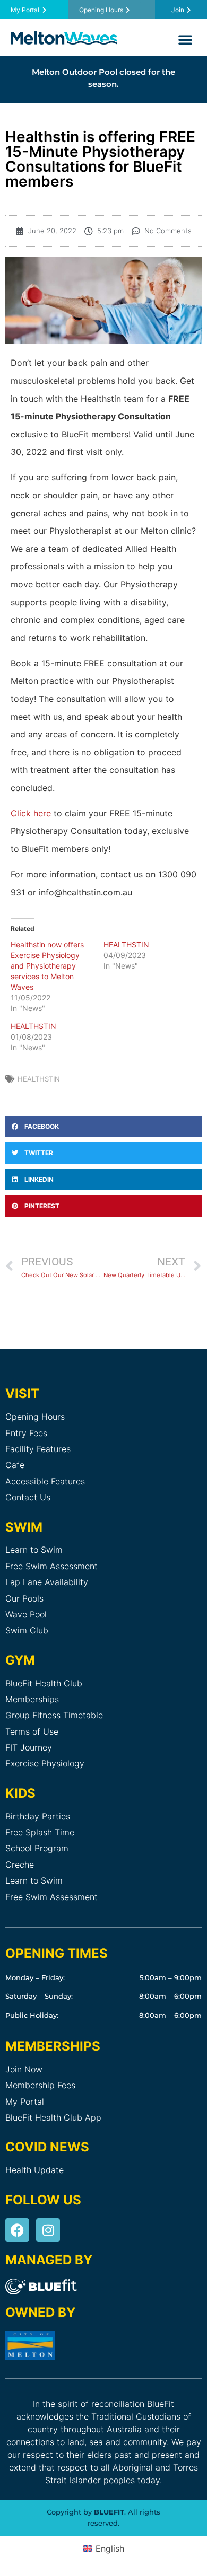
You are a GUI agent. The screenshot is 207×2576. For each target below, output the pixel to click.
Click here (31, 813)
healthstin (39, 1079)
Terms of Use (32, 1731)
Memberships (32, 1699)
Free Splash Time (40, 1832)
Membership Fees (40, 2085)
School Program (37, 1848)
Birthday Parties (38, 1816)
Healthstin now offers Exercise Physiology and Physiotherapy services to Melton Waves (47, 966)
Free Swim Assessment (51, 1566)
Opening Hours (35, 1417)
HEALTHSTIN (126, 944)
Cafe (15, 1465)
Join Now (24, 2069)
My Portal (25, 2102)
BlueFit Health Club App (53, 2117)
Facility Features (38, 1449)
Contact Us (28, 1497)
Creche (20, 1865)
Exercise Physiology (45, 1763)
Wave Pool (26, 1614)
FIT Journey (29, 1747)
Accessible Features (45, 1481)
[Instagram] (48, 2230)
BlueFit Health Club (44, 1683)
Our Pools (24, 1598)
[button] (185, 39)
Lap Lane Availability (47, 1582)
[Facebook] (17, 2230)
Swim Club (27, 1630)
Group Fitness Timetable (54, 1715)
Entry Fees (26, 1433)
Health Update (34, 2170)
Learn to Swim (34, 1550)
